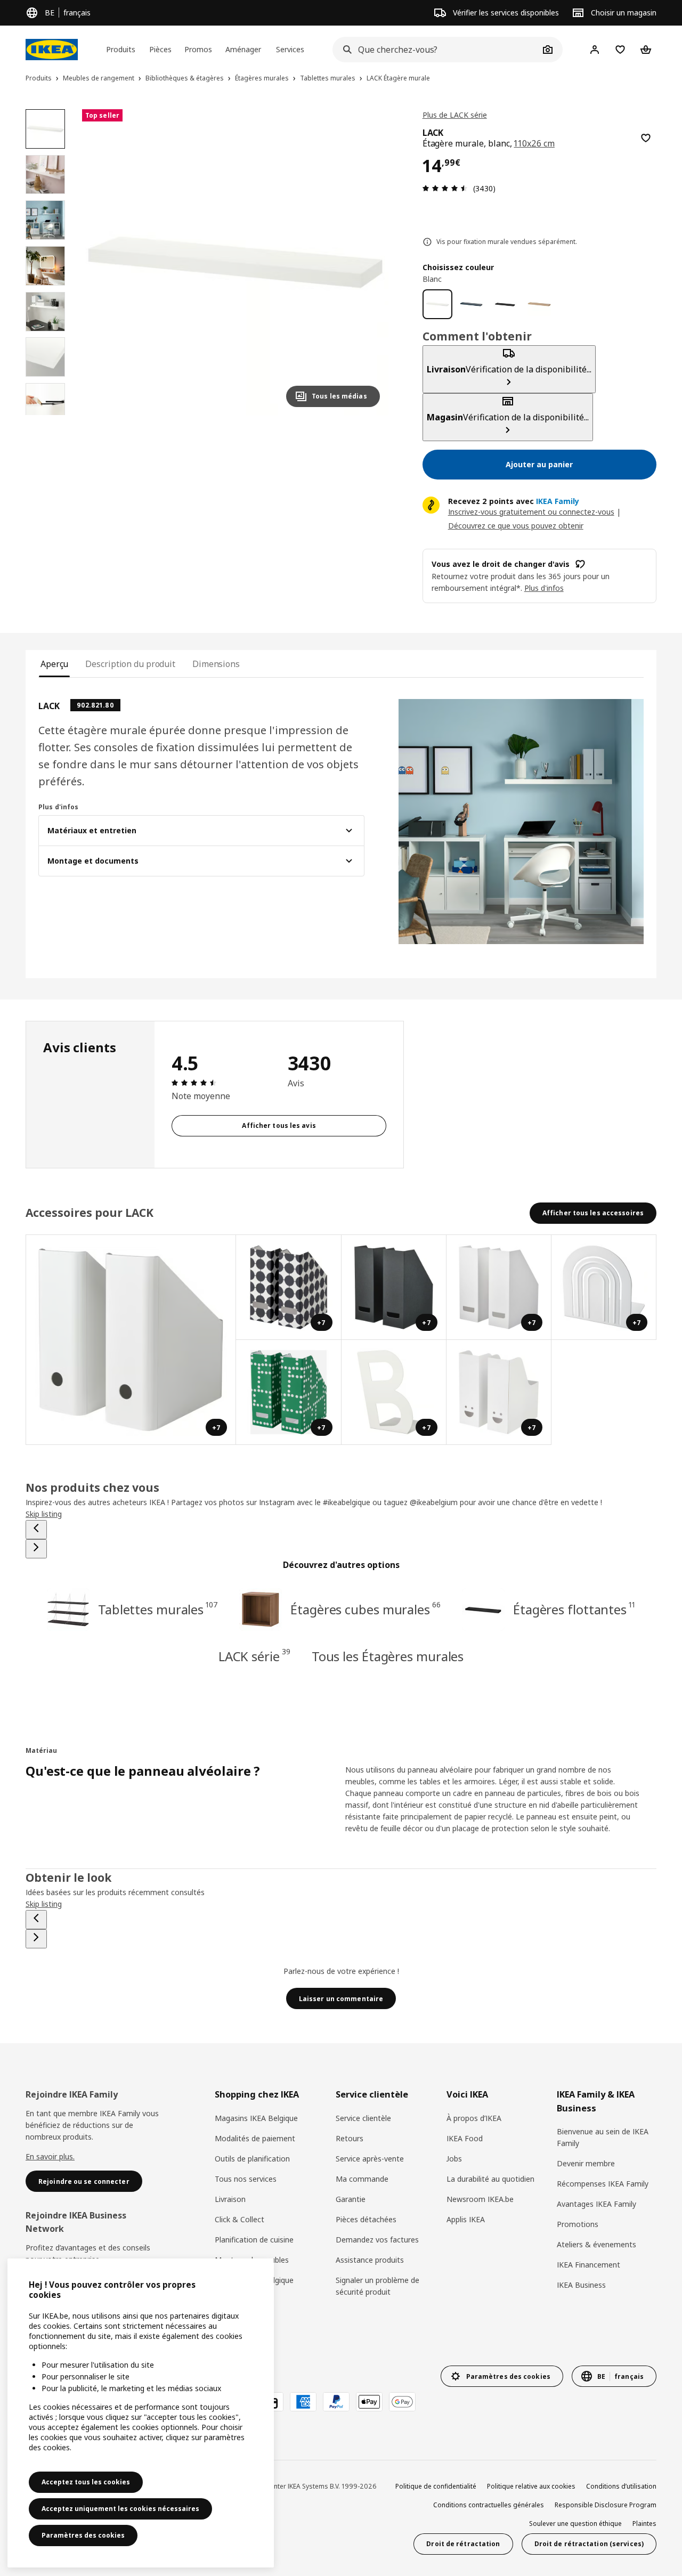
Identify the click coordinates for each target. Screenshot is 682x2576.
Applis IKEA (466, 2219)
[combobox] (436, 50)
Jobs (454, 2159)
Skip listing (44, 1514)
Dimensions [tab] (216, 664)
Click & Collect (239, 2219)
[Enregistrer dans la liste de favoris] (646, 138)
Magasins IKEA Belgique (256, 2118)
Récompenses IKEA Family (603, 2184)
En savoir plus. (50, 2156)
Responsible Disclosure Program (606, 2505)
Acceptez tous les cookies (86, 2482)
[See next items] (36, 1549)
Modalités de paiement (255, 2138)
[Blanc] (437, 304)
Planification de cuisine (254, 2240)
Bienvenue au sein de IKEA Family (603, 2137)
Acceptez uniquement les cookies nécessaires (120, 2509)
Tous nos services (246, 2179)
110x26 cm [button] (534, 143)
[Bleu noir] (472, 304)
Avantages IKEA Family (596, 2204)
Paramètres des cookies (83, 2535)
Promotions (578, 2224)
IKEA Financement (588, 2265)
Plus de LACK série (455, 115)
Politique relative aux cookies (531, 2486)
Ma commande (362, 2179)
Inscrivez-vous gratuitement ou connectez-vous (531, 512)
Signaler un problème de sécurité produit (377, 2286)
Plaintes (644, 2524)
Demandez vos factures (377, 2240)
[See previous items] (36, 1530)
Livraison (230, 2199)
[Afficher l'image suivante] (367, 262)
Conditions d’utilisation (621, 2486)
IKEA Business (581, 2285)
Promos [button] (198, 49)
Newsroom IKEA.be (480, 2199)
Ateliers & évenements (596, 2244)
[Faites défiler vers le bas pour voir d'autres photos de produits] (45, 415)
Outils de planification (252, 2159)
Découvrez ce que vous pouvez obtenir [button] (516, 526)
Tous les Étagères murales (388, 1656)
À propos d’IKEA (474, 2118)
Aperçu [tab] (54, 664)
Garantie (351, 2199)
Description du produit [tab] (130, 664)
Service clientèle (363, 2118)
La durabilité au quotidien (490, 2179)
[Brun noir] (505, 304)
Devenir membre (586, 2163)
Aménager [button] (243, 49)
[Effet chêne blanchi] (539, 304)
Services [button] (290, 49)
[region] (235, 262)
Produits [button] (121, 49)
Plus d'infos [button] (544, 588)
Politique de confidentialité (436, 2486)
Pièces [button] (160, 49)
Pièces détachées (366, 2219)
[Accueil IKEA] (52, 50)
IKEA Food (465, 2138)
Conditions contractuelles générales (489, 2505)
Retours (350, 2138)
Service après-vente (370, 2159)
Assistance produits (370, 2260)
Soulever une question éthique (575, 2524)
